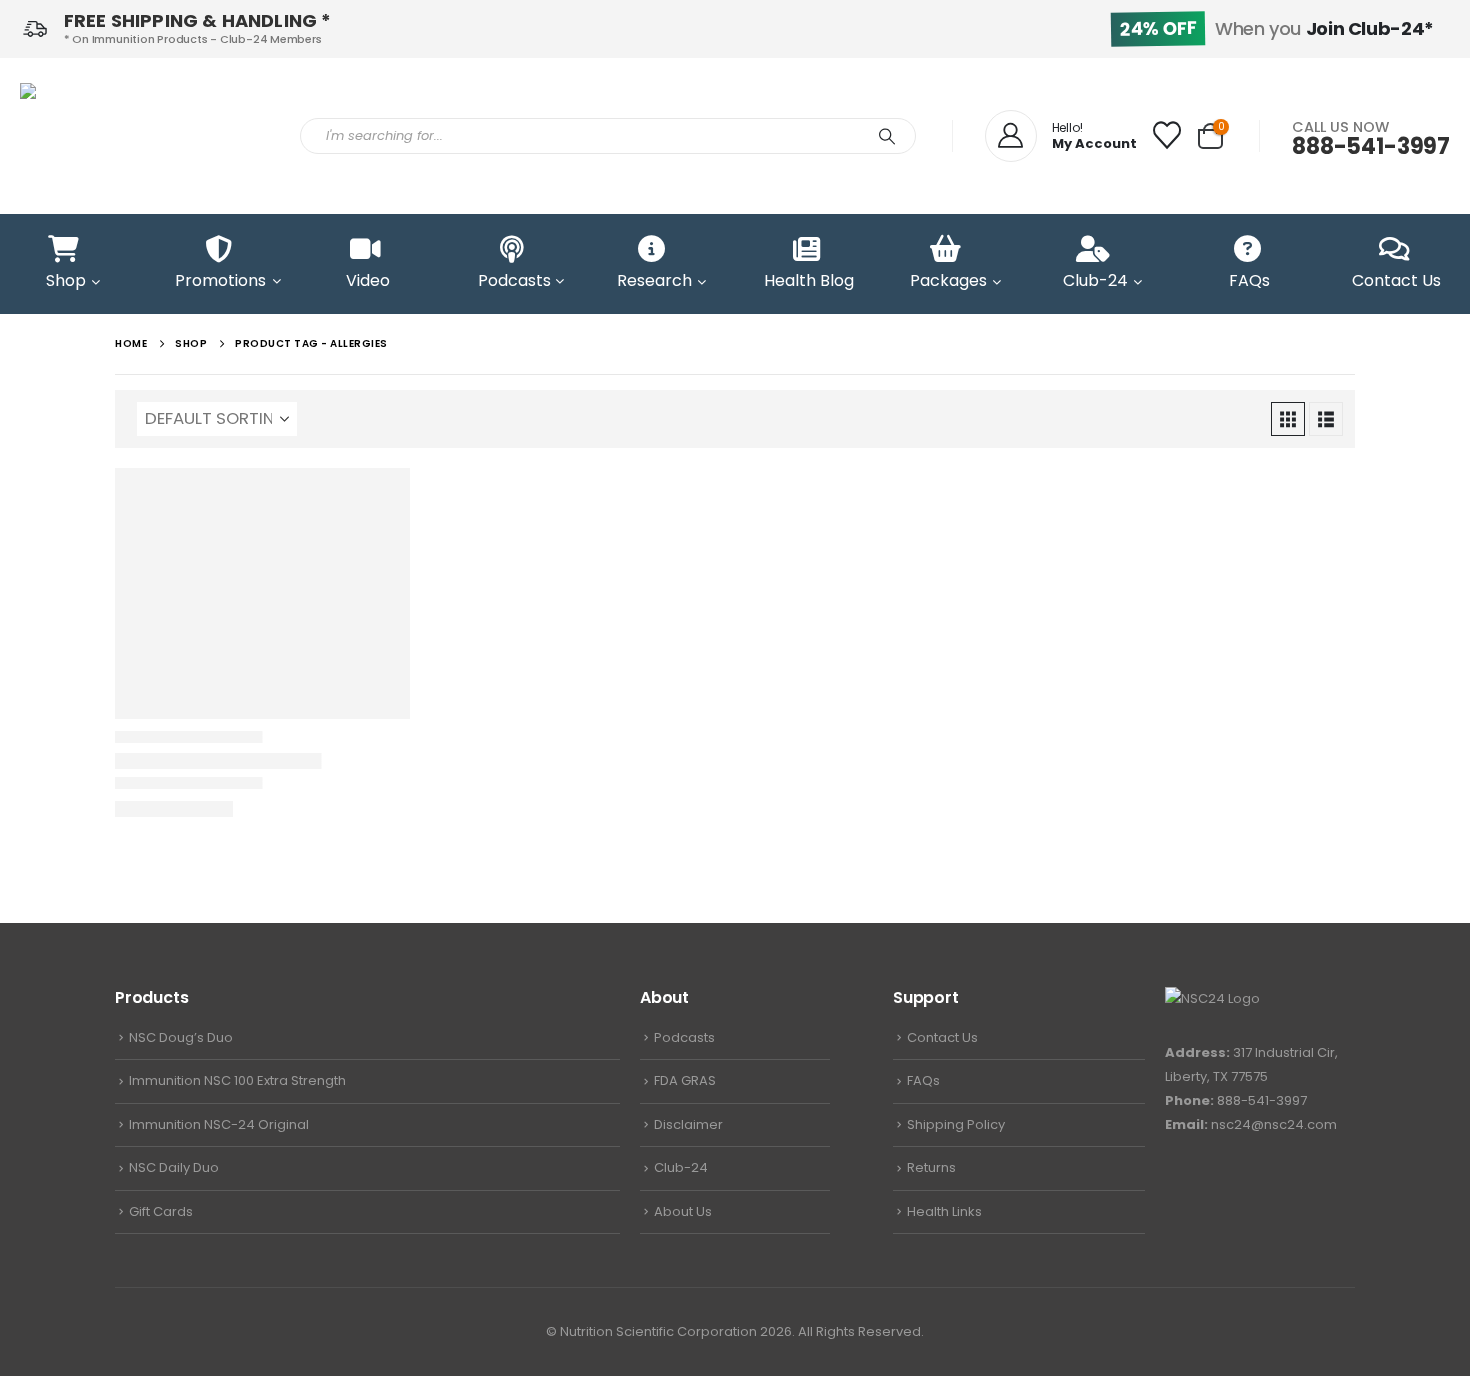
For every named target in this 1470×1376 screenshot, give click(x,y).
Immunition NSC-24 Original (219, 1124)
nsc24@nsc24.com (1274, 1124)
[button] (1288, 419)
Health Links (944, 1211)
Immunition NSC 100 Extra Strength (237, 1080)
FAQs (923, 1080)
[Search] (887, 136)
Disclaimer (688, 1124)
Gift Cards (161, 1211)
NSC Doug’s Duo (181, 1037)
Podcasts (684, 1037)
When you (1277, 28)
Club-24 (681, 1167)
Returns (931, 1167)
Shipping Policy (956, 1124)
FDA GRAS (685, 1080)
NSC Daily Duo (174, 1167)
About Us (683, 1211)
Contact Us (942, 1037)
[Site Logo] (145, 136)
